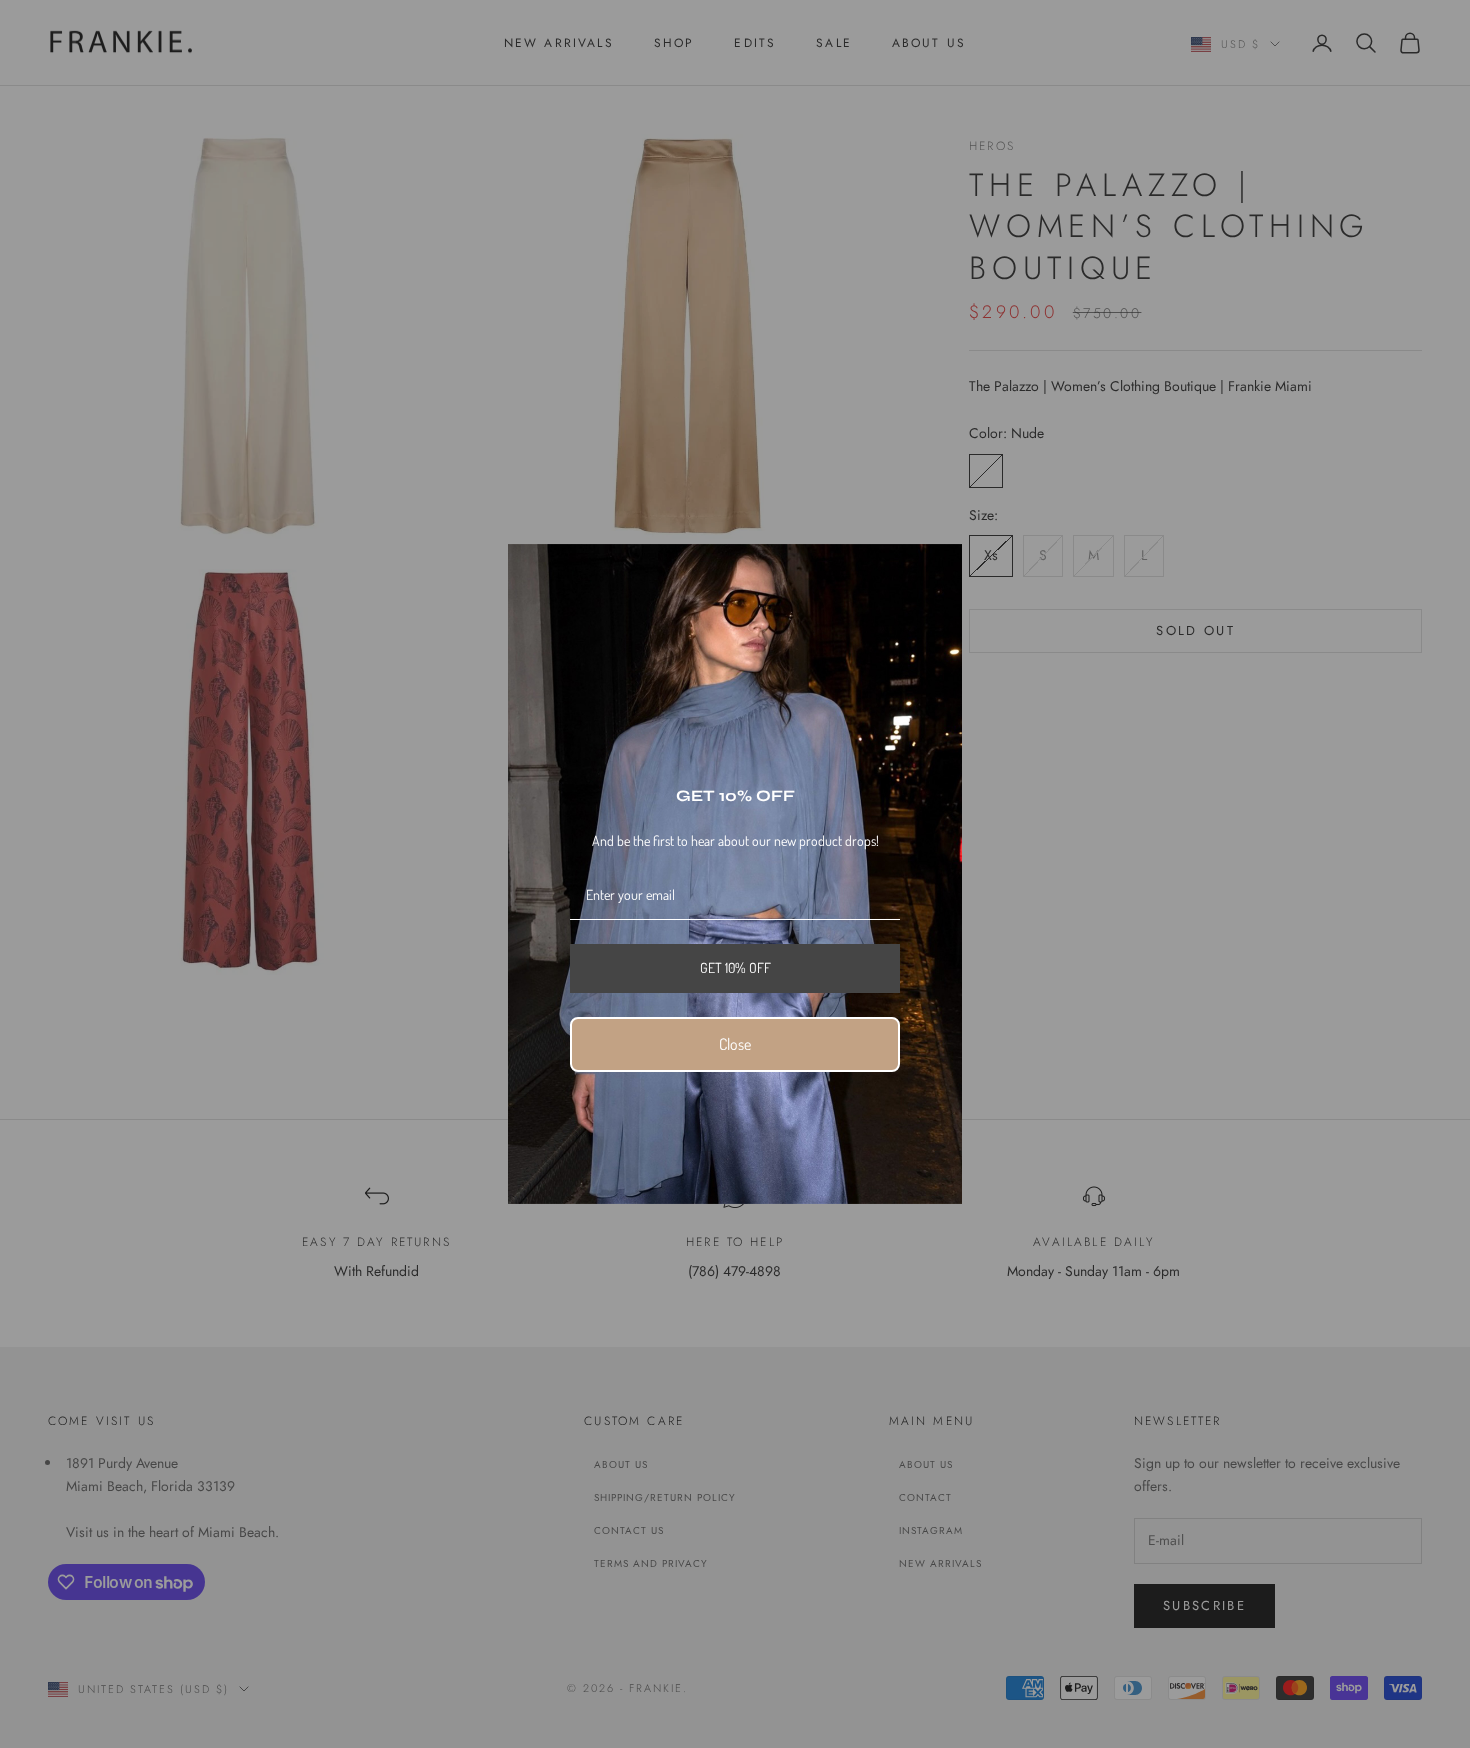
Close (735, 1044)
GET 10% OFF (735, 967)
